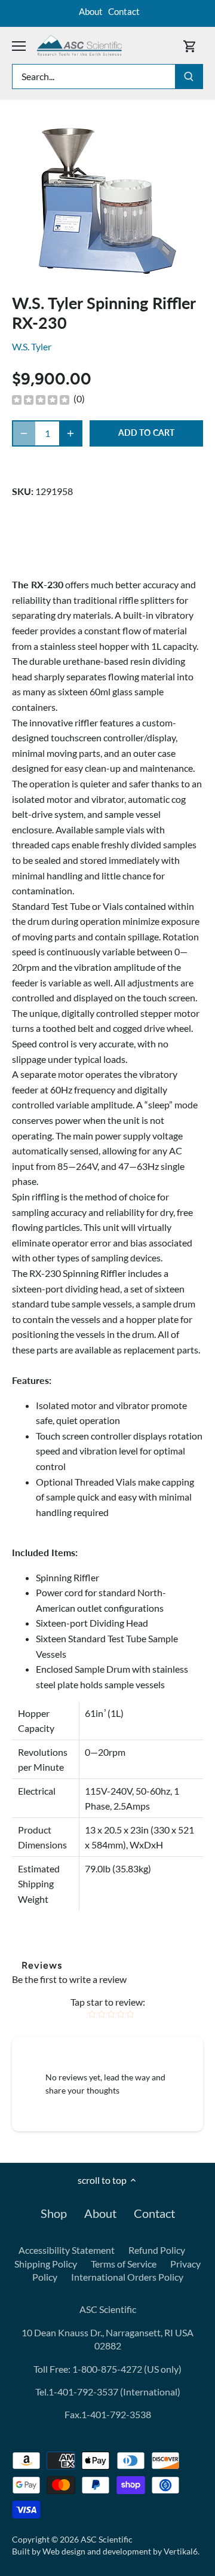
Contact (124, 11)
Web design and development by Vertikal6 (120, 2551)
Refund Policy (157, 2250)
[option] (107, 200)
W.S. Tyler (32, 346)
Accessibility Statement (67, 2250)
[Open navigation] (19, 46)
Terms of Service (124, 2264)
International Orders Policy (127, 2277)
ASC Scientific (107, 2539)
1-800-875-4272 (106, 2369)
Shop (54, 2213)
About (91, 11)
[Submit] (189, 77)
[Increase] (70, 433)
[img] (41, 399)
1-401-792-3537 (83, 2392)
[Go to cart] (190, 46)
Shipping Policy (46, 2264)
